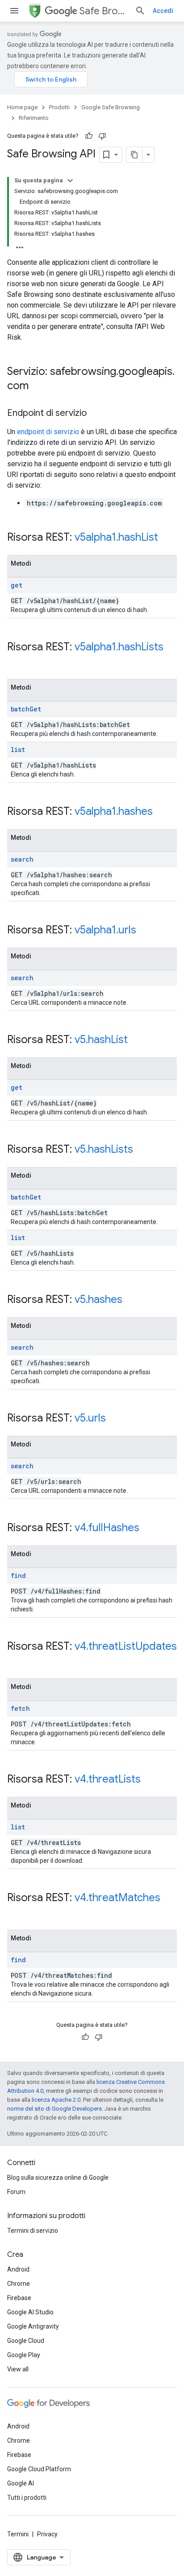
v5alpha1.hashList (116, 537)
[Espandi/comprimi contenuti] (70, 181)
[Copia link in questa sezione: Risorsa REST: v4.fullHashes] (148, 1528)
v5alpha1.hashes (114, 811)
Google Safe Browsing (111, 107)
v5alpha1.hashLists (119, 647)
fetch (20, 1708)
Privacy (47, 2534)
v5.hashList (101, 1039)
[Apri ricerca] (140, 11)
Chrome (19, 2284)
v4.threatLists (108, 1779)
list (18, 750)
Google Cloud (26, 2341)
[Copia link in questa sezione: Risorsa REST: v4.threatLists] (150, 1780)
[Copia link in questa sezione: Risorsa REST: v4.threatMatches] (16, 1913)
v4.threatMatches (117, 1898)
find (18, 1576)
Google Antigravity (33, 2326)
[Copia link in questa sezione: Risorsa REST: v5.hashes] (131, 1300)
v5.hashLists (104, 1149)
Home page (22, 107)
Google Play (24, 2355)
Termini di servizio (33, 2231)
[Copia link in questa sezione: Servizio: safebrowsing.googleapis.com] (38, 386)
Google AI (21, 2483)
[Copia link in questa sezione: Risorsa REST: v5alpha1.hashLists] (16, 662)
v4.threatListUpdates (126, 1646)
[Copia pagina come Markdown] (134, 155)
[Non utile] (102, 136)
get (17, 585)
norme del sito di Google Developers (54, 2109)
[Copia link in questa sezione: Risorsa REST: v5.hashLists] (142, 1150)
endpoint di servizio (48, 432)
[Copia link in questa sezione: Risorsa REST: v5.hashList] (137, 1040)
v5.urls (90, 1418)
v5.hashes (98, 1299)
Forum (16, 2192)
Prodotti (59, 107)
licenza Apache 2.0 (56, 2100)
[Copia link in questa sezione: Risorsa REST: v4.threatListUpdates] (16, 1661)
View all (18, 2369)
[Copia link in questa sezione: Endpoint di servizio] (96, 414)
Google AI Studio (30, 2312)
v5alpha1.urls (105, 930)
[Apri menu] (14, 11)
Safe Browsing (104, 11)
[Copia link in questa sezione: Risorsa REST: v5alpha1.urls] (145, 931)
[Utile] (89, 136)
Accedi (163, 11)
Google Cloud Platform (39, 2469)
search (22, 859)
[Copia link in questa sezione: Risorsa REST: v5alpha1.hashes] (162, 812)
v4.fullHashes (107, 1528)
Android (18, 2269)
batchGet (26, 709)
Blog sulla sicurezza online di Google (58, 2177)
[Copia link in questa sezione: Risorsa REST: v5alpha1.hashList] (167, 538)
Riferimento (34, 118)
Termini (18, 2534)
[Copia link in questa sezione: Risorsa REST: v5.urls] (115, 1419)
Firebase (19, 2298)
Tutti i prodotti (27, 2498)
